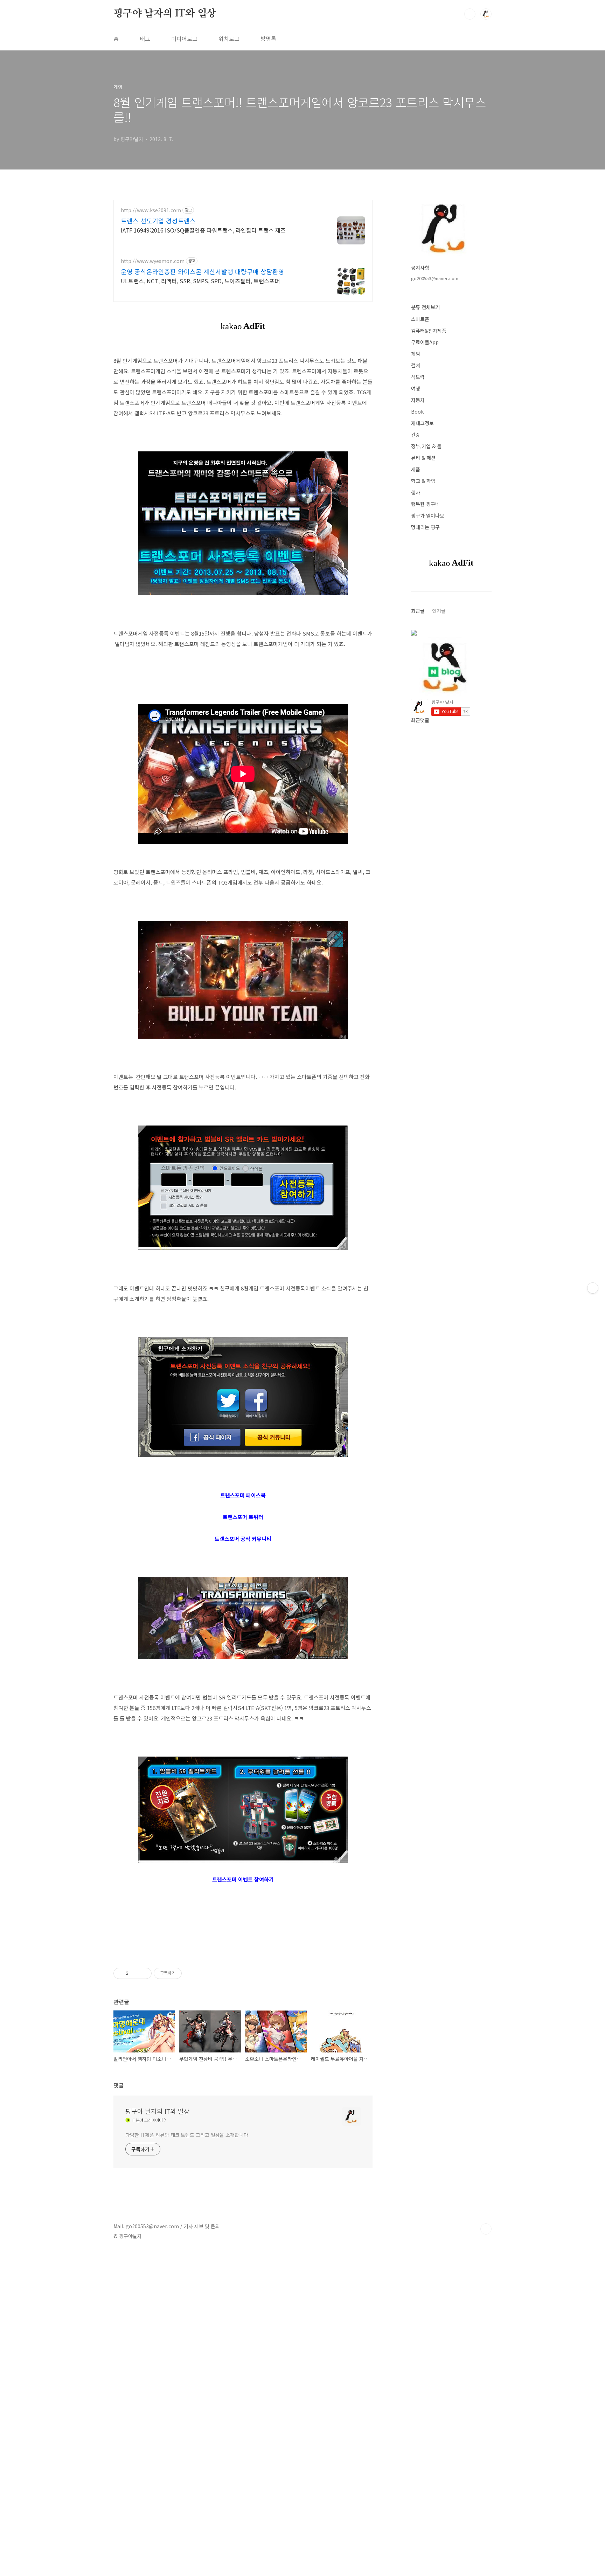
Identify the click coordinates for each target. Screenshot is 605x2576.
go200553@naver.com (435, 278)
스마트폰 (420, 319)
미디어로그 (184, 39)
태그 (145, 39)
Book (417, 411)
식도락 (418, 377)
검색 (470, 14)
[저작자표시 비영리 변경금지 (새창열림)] (191, 1973)
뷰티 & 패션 (423, 458)
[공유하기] (135, 1973)
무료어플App (425, 342)
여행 (416, 388)
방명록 (268, 39)
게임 (416, 354)
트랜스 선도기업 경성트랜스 (158, 221)
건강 (416, 435)
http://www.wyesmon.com (153, 261)
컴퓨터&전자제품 (429, 331)
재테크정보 (422, 423)
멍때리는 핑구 (425, 527)
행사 (416, 492)
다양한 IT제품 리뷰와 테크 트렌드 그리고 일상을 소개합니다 (187, 2135)
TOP (486, 2229)
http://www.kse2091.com (151, 210)
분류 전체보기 (425, 307)
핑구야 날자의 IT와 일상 (165, 14)
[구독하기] (593, 1288)
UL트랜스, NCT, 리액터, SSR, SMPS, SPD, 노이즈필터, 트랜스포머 (200, 281)
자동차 (418, 400)
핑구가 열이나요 (428, 515)
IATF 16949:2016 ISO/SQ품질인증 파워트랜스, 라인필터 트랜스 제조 (203, 230)
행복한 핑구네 (425, 504)
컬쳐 (416, 365)
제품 (416, 469)
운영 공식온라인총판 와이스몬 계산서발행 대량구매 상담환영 (203, 271)
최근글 (418, 611)
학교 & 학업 (423, 481)
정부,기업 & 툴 (426, 446)
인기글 (439, 611)
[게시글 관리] (144, 1973)
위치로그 (229, 39)
